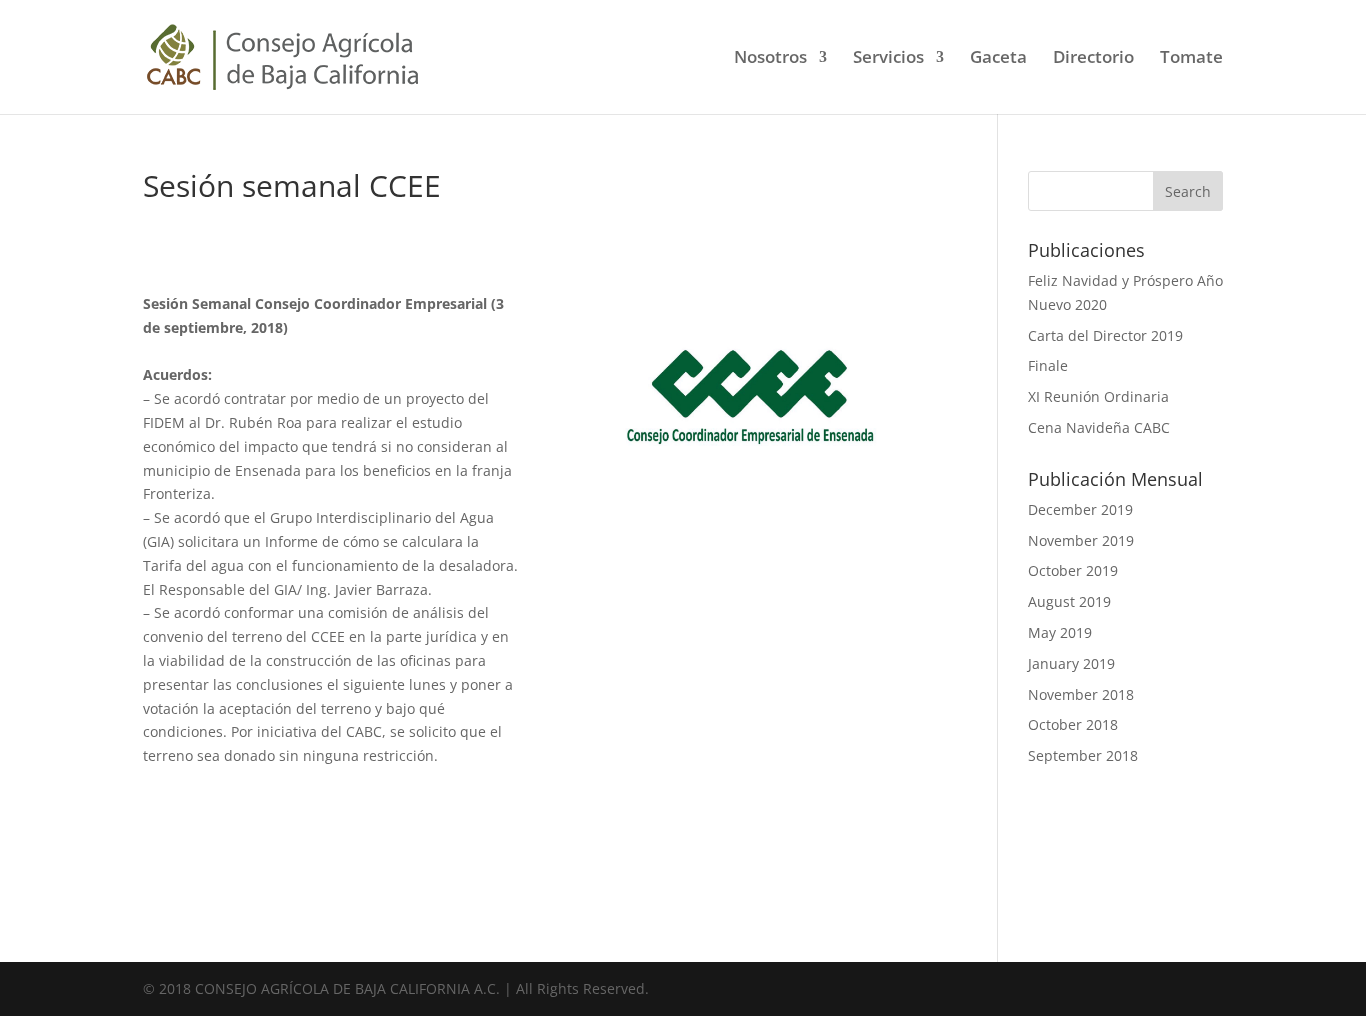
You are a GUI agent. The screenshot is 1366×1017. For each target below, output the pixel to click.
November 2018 (1081, 694)
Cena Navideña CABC (1099, 427)
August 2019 (1069, 601)
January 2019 (1071, 663)
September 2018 (1083, 755)
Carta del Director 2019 (1105, 335)
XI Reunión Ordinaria (1098, 396)
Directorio (1093, 59)
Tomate (1191, 59)
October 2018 (1073, 724)
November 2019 (1081, 540)
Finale (1048, 365)
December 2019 (1080, 509)
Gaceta (998, 59)
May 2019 (1060, 632)
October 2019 (1073, 570)
